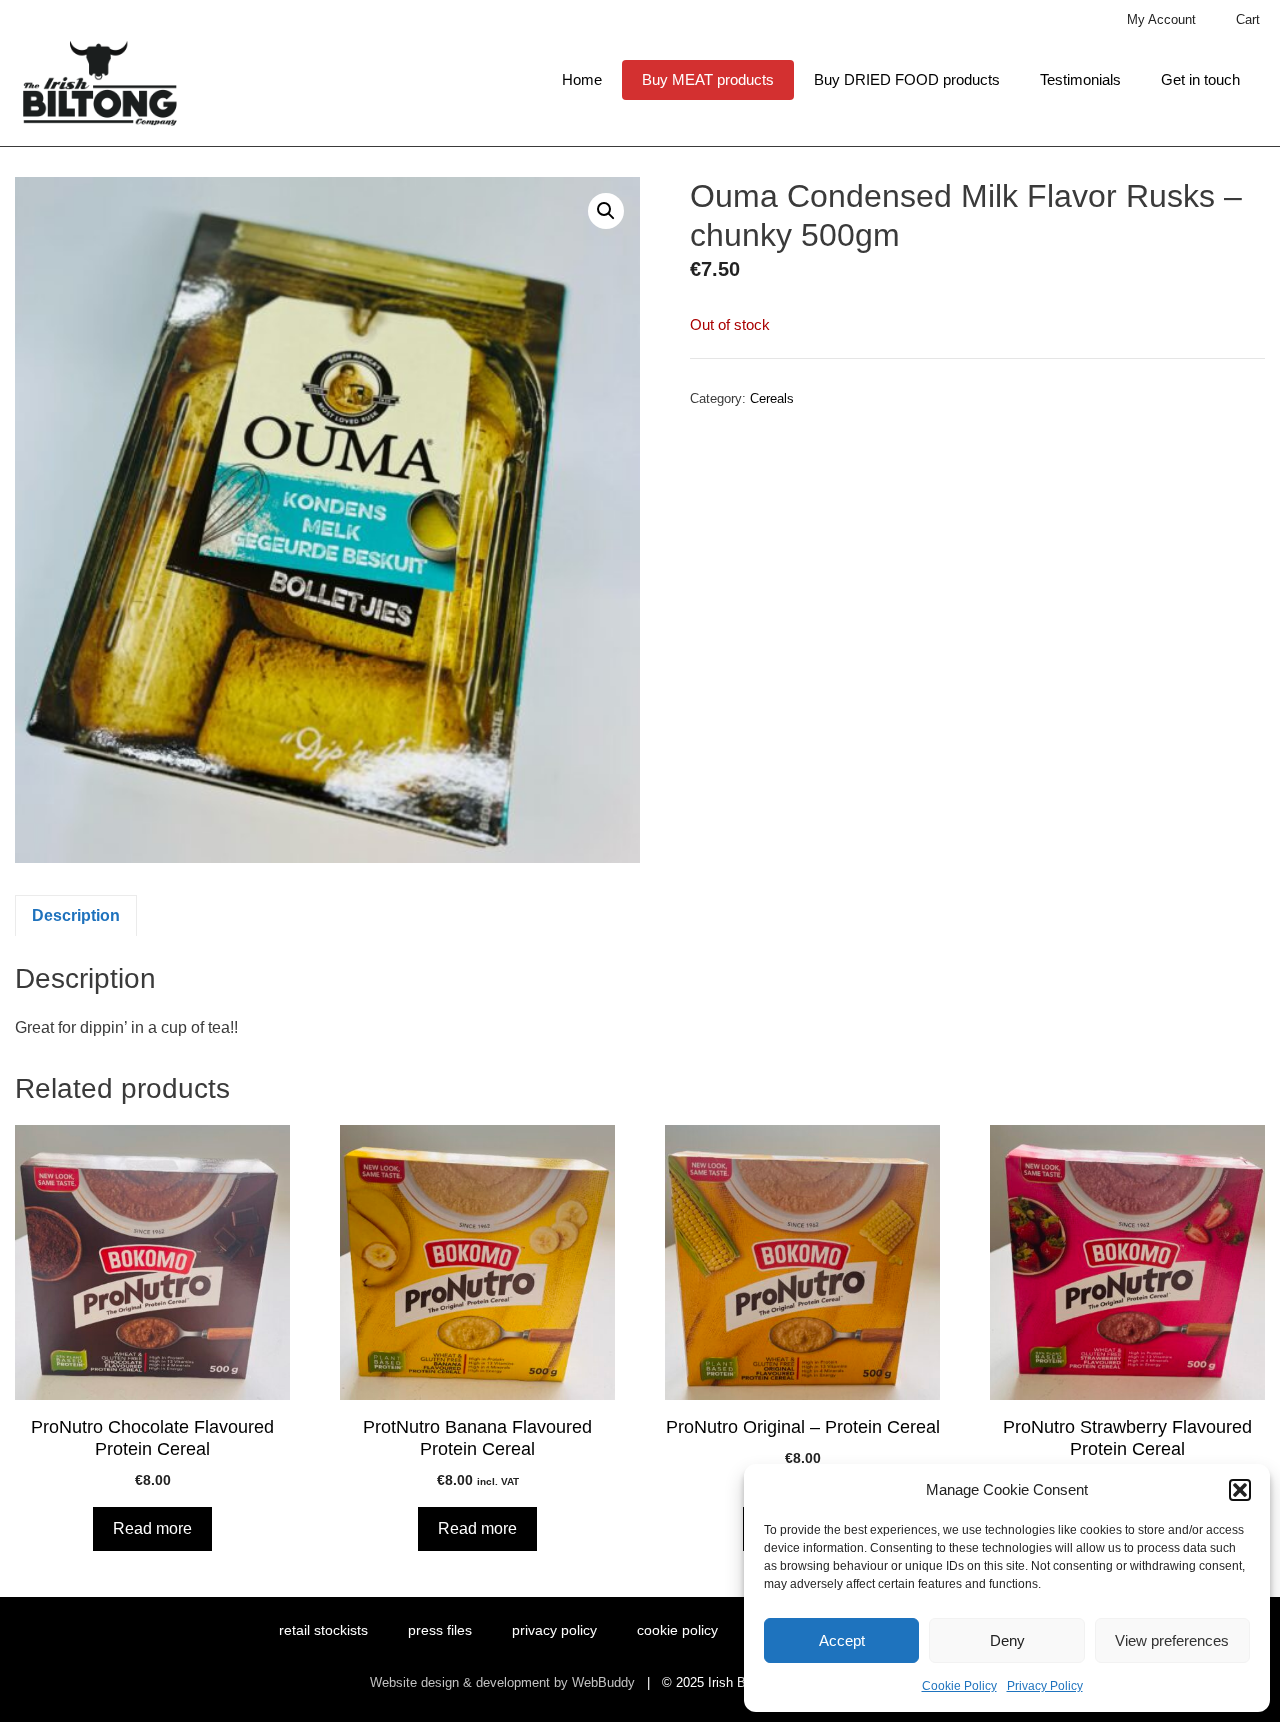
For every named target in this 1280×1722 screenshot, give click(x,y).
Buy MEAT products (708, 79)
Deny (1007, 1640)
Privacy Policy (1045, 1686)
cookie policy (677, 1630)
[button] (1240, 1490)
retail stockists (323, 1630)
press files (440, 1630)
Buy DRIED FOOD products (907, 79)
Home (582, 79)
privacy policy (554, 1630)
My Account (1161, 19)
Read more (152, 1528)
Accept (842, 1640)
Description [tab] (76, 915)
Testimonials (1080, 79)
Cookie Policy (959, 1686)
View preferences (1172, 1640)
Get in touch (1200, 79)
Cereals (772, 398)
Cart (1248, 19)
